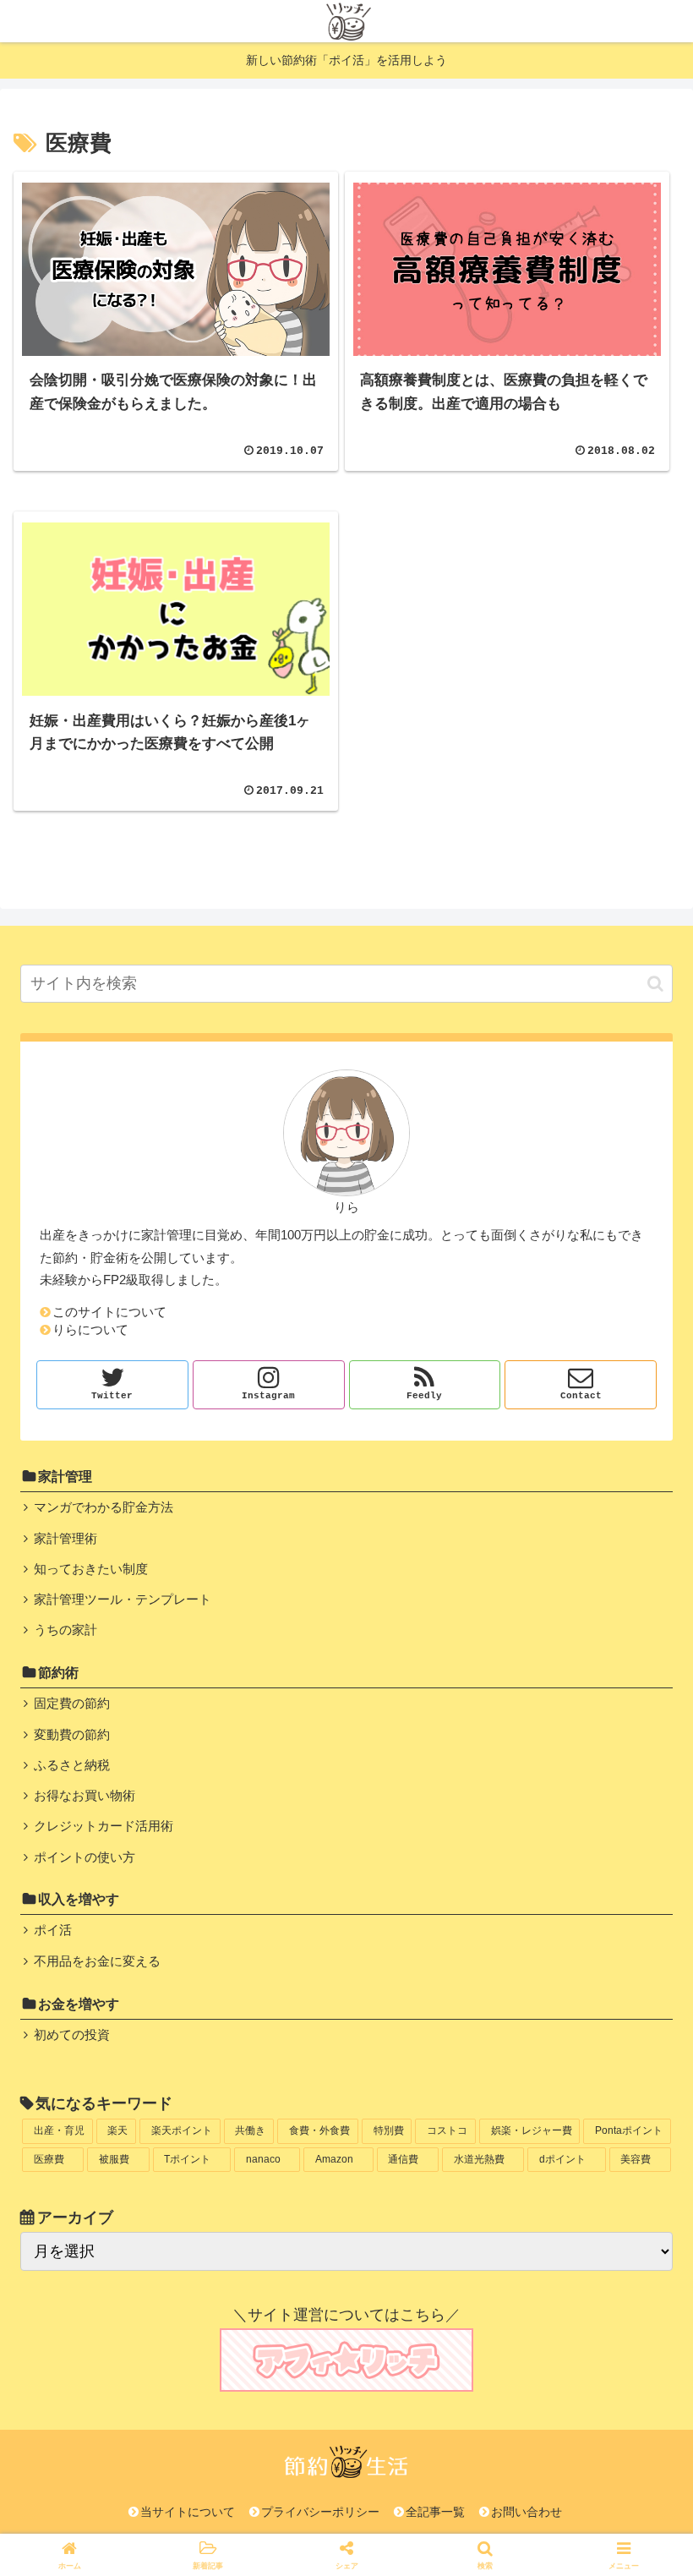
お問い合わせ (527, 2512)
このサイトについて (109, 1312)
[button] (655, 984)
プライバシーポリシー (320, 2512)
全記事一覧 (435, 2512)
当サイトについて (188, 2512)
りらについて (90, 1330)
